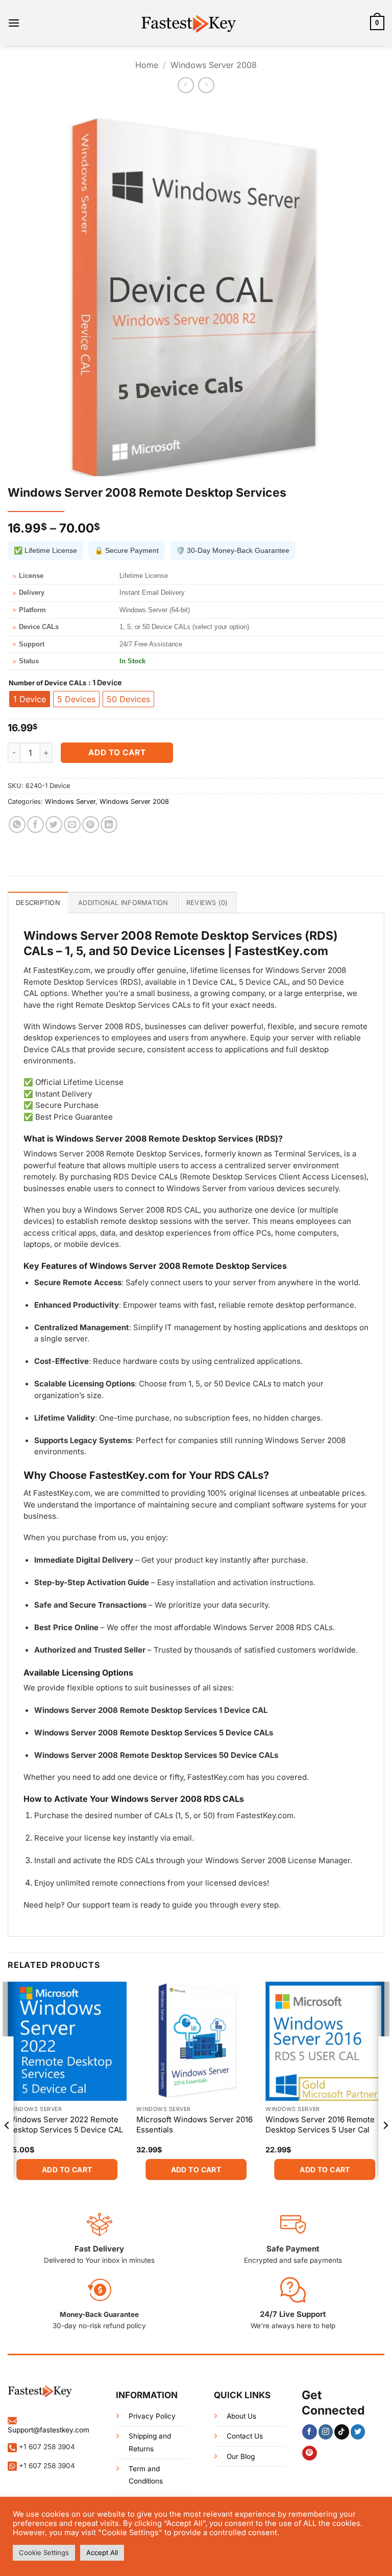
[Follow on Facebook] (310, 2432)
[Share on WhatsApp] (17, 825)
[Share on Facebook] (35, 825)
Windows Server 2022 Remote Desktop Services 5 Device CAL (65, 2125)
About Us (241, 2416)
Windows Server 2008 (214, 65)
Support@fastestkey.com (48, 2430)
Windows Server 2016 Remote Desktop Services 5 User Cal (320, 2125)
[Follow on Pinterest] (310, 2453)
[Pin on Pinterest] (91, 825)
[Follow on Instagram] (326, 2432)
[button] (14, 23)
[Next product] (186, 85)
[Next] (385, 2146)
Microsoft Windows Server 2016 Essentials (194, 2125)
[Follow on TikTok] (342, 2432)
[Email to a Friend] (72, 825)
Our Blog (241, 2456)
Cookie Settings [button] (44, 2552)
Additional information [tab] (123, 903)
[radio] (30, 699)
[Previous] (7, 2146)
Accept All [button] (102, 2552)
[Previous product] (206, 85)
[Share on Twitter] (54, 825)
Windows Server (70, 802)
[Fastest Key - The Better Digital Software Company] (196, 23)
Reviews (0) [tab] (207, 903)
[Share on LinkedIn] (109, 825)
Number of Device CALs (47, 683)
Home (147, 65)
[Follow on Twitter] (358, 2432)
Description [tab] (38, 903)
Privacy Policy (152, 2416)
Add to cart (117, 752)
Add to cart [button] (67, 2169)
